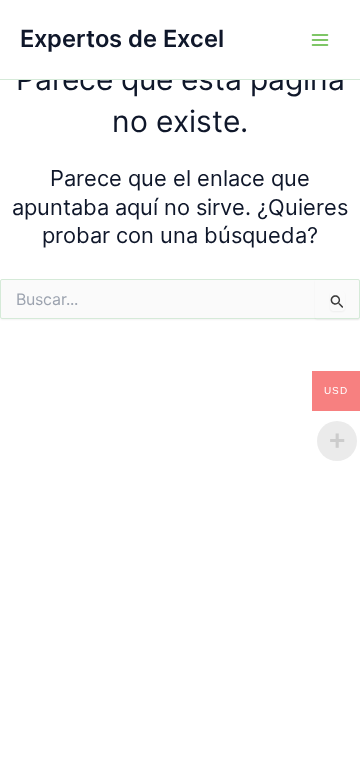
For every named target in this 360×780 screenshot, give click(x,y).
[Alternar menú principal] (320, 39)
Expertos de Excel (122, 38)
